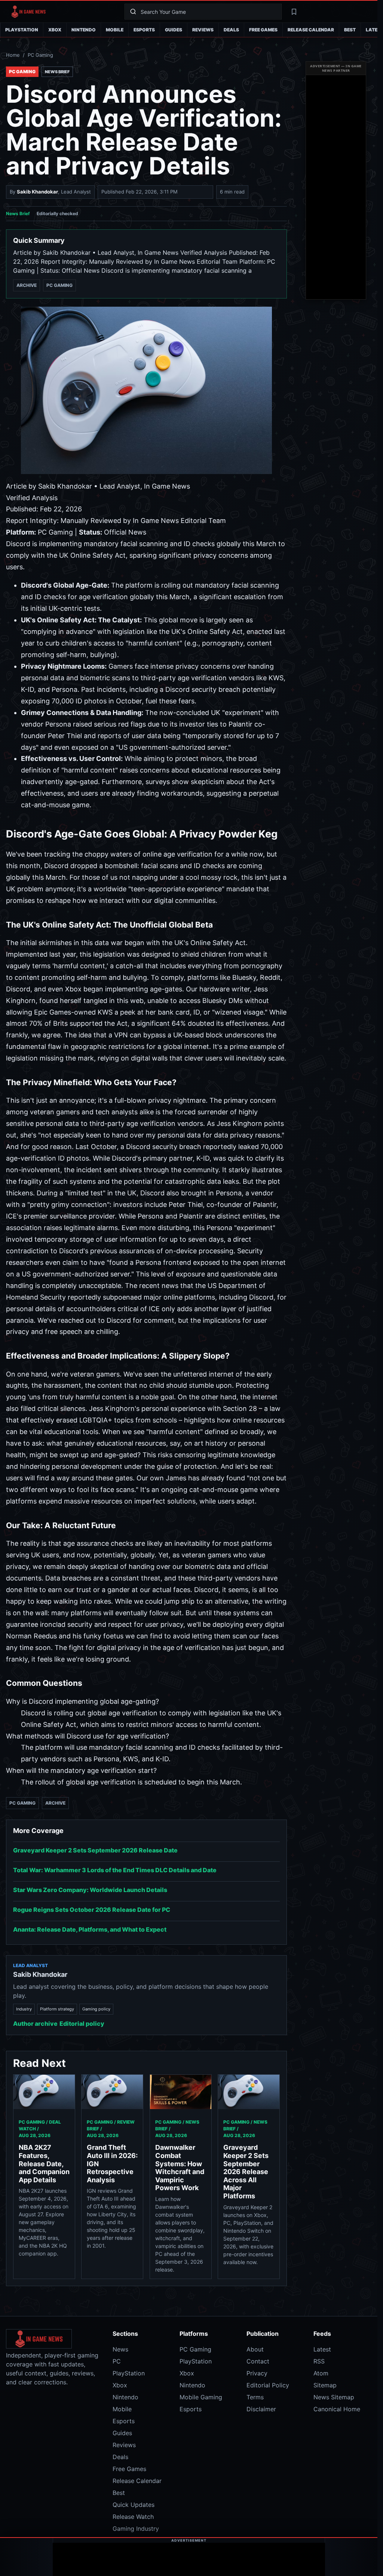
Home (13, 55)
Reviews (203, 30)
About (255, 2349)
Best (350, 30)
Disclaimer (261, 2409)
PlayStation (22, 30)
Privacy (257, 2373)
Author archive (35, 2024)
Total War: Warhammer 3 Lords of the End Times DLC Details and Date (115, 1870)
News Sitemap (334, 2397)
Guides (174, 30)
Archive (27, 285)
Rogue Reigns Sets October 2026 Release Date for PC (92, 1910)
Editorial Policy (268, 2385)
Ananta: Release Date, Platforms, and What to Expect (90, 1929)
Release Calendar (311, 30)
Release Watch (133, 2517)
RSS (319, 2361)
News (120, 2349)
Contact (258, 2361)
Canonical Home (337, 2409)
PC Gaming (40, 55)
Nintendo (84, 30)
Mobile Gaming (201, 2397)
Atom (321, 2373)
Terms (255, 2397)
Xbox (55, 30)
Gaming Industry (136, 2529)
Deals (231, 30)
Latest (322, 2349)
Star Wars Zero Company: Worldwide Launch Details (90, 1890)
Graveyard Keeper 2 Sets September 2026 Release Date (95, 1850)
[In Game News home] (63, 12)
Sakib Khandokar (37, 192)
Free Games (263, 30)
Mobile (115, 30)
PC (117, 2361)
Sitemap (325, 2385)
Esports (144, 30)
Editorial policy (82, 2024)
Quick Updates (134, 2505)
